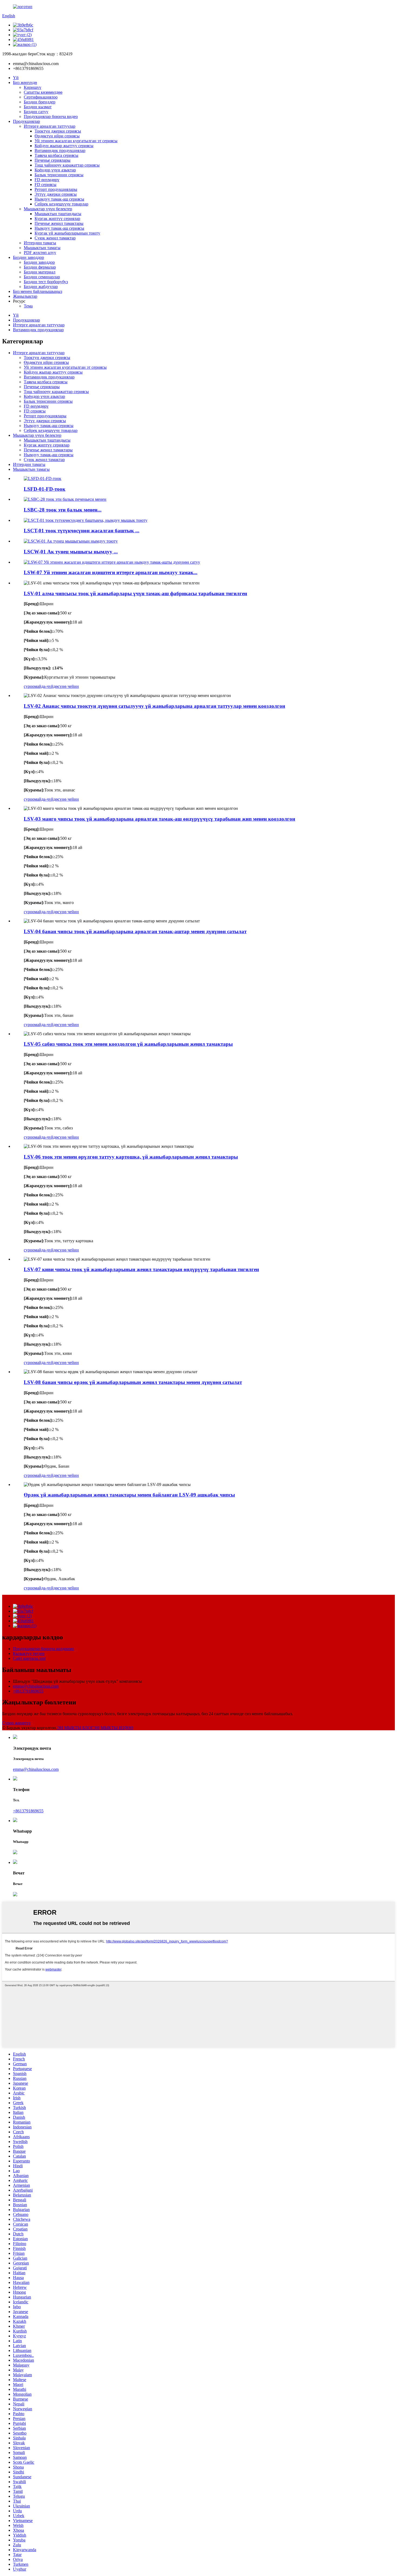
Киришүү (33, 87)
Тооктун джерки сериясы (58, 131)
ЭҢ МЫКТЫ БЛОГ (75, 1728)
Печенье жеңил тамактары (59, 223)
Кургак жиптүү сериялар (57, 219)
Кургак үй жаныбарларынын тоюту (67, 233)
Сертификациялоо (41, 97)
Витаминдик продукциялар (60, 150)
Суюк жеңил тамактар (55, 238)
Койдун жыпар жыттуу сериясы (64, 146)
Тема (28, 306)
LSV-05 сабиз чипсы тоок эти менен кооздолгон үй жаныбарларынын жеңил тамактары (128, 1044)
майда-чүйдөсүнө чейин (57, 686)
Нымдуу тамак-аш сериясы (59, 199)
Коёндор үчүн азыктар (55, 170)
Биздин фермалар (40, 267)
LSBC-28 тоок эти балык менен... (63, 510)
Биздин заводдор (28, 257)
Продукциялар (26, 121)
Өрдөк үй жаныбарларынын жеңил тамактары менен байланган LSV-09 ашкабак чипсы (129, 1495)
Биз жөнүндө (25, 82)
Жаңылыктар (25, 296)
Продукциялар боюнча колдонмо (43, 1649)
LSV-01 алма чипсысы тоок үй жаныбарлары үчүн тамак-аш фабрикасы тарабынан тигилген (135, 593)
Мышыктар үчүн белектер (48, 209)
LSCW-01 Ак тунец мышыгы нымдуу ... (71, 552)
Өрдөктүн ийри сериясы (57, 136)
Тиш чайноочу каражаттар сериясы (67, 165)
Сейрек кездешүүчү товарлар (61, 204)
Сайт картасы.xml (29, 1658)
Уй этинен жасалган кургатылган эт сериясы (76, 141)
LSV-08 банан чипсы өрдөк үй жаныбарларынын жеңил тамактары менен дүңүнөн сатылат (133, 1382)
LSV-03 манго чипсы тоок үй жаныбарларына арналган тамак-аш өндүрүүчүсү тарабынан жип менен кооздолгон (159, 819)
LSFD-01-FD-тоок (45, 489)
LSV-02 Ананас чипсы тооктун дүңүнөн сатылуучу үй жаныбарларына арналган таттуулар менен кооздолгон (154, 706)
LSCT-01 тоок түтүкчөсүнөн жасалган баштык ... (82, 531)
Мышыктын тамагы (42, 248)
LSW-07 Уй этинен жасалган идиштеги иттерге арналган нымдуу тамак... (111, 572)
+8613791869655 (28, 1691)
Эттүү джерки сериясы (56, 194)
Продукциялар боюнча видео (51, 116)
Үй (16, 78)
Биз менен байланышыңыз (38, 291)
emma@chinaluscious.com (36, 1686)
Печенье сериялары (53, 160)
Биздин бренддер (40, 102)
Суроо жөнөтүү (16, 1723)
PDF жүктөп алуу (40, 253)
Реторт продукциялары (56, 189)
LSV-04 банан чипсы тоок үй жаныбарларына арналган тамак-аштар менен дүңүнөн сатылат (135, 931)
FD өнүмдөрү (47, 180)
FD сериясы (46, 185)
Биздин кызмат (38, 107)
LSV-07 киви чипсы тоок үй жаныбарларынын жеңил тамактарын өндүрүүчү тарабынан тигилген (141, 1269)
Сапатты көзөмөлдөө (43, 92)
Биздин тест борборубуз (46, 282)
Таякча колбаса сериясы (56, 155)
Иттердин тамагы (40, 243)
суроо (29, 686)
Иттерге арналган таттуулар (50, 126)
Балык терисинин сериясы (59, 175)
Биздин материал (40, 272)
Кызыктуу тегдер (29, 1653)
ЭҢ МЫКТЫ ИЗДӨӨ (113, 1728)
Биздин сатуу (36, 112)
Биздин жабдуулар (41, 287)
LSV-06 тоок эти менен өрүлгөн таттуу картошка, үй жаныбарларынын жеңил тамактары (131, 1157)
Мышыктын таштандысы (58, 214)
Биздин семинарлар (42, 277)
